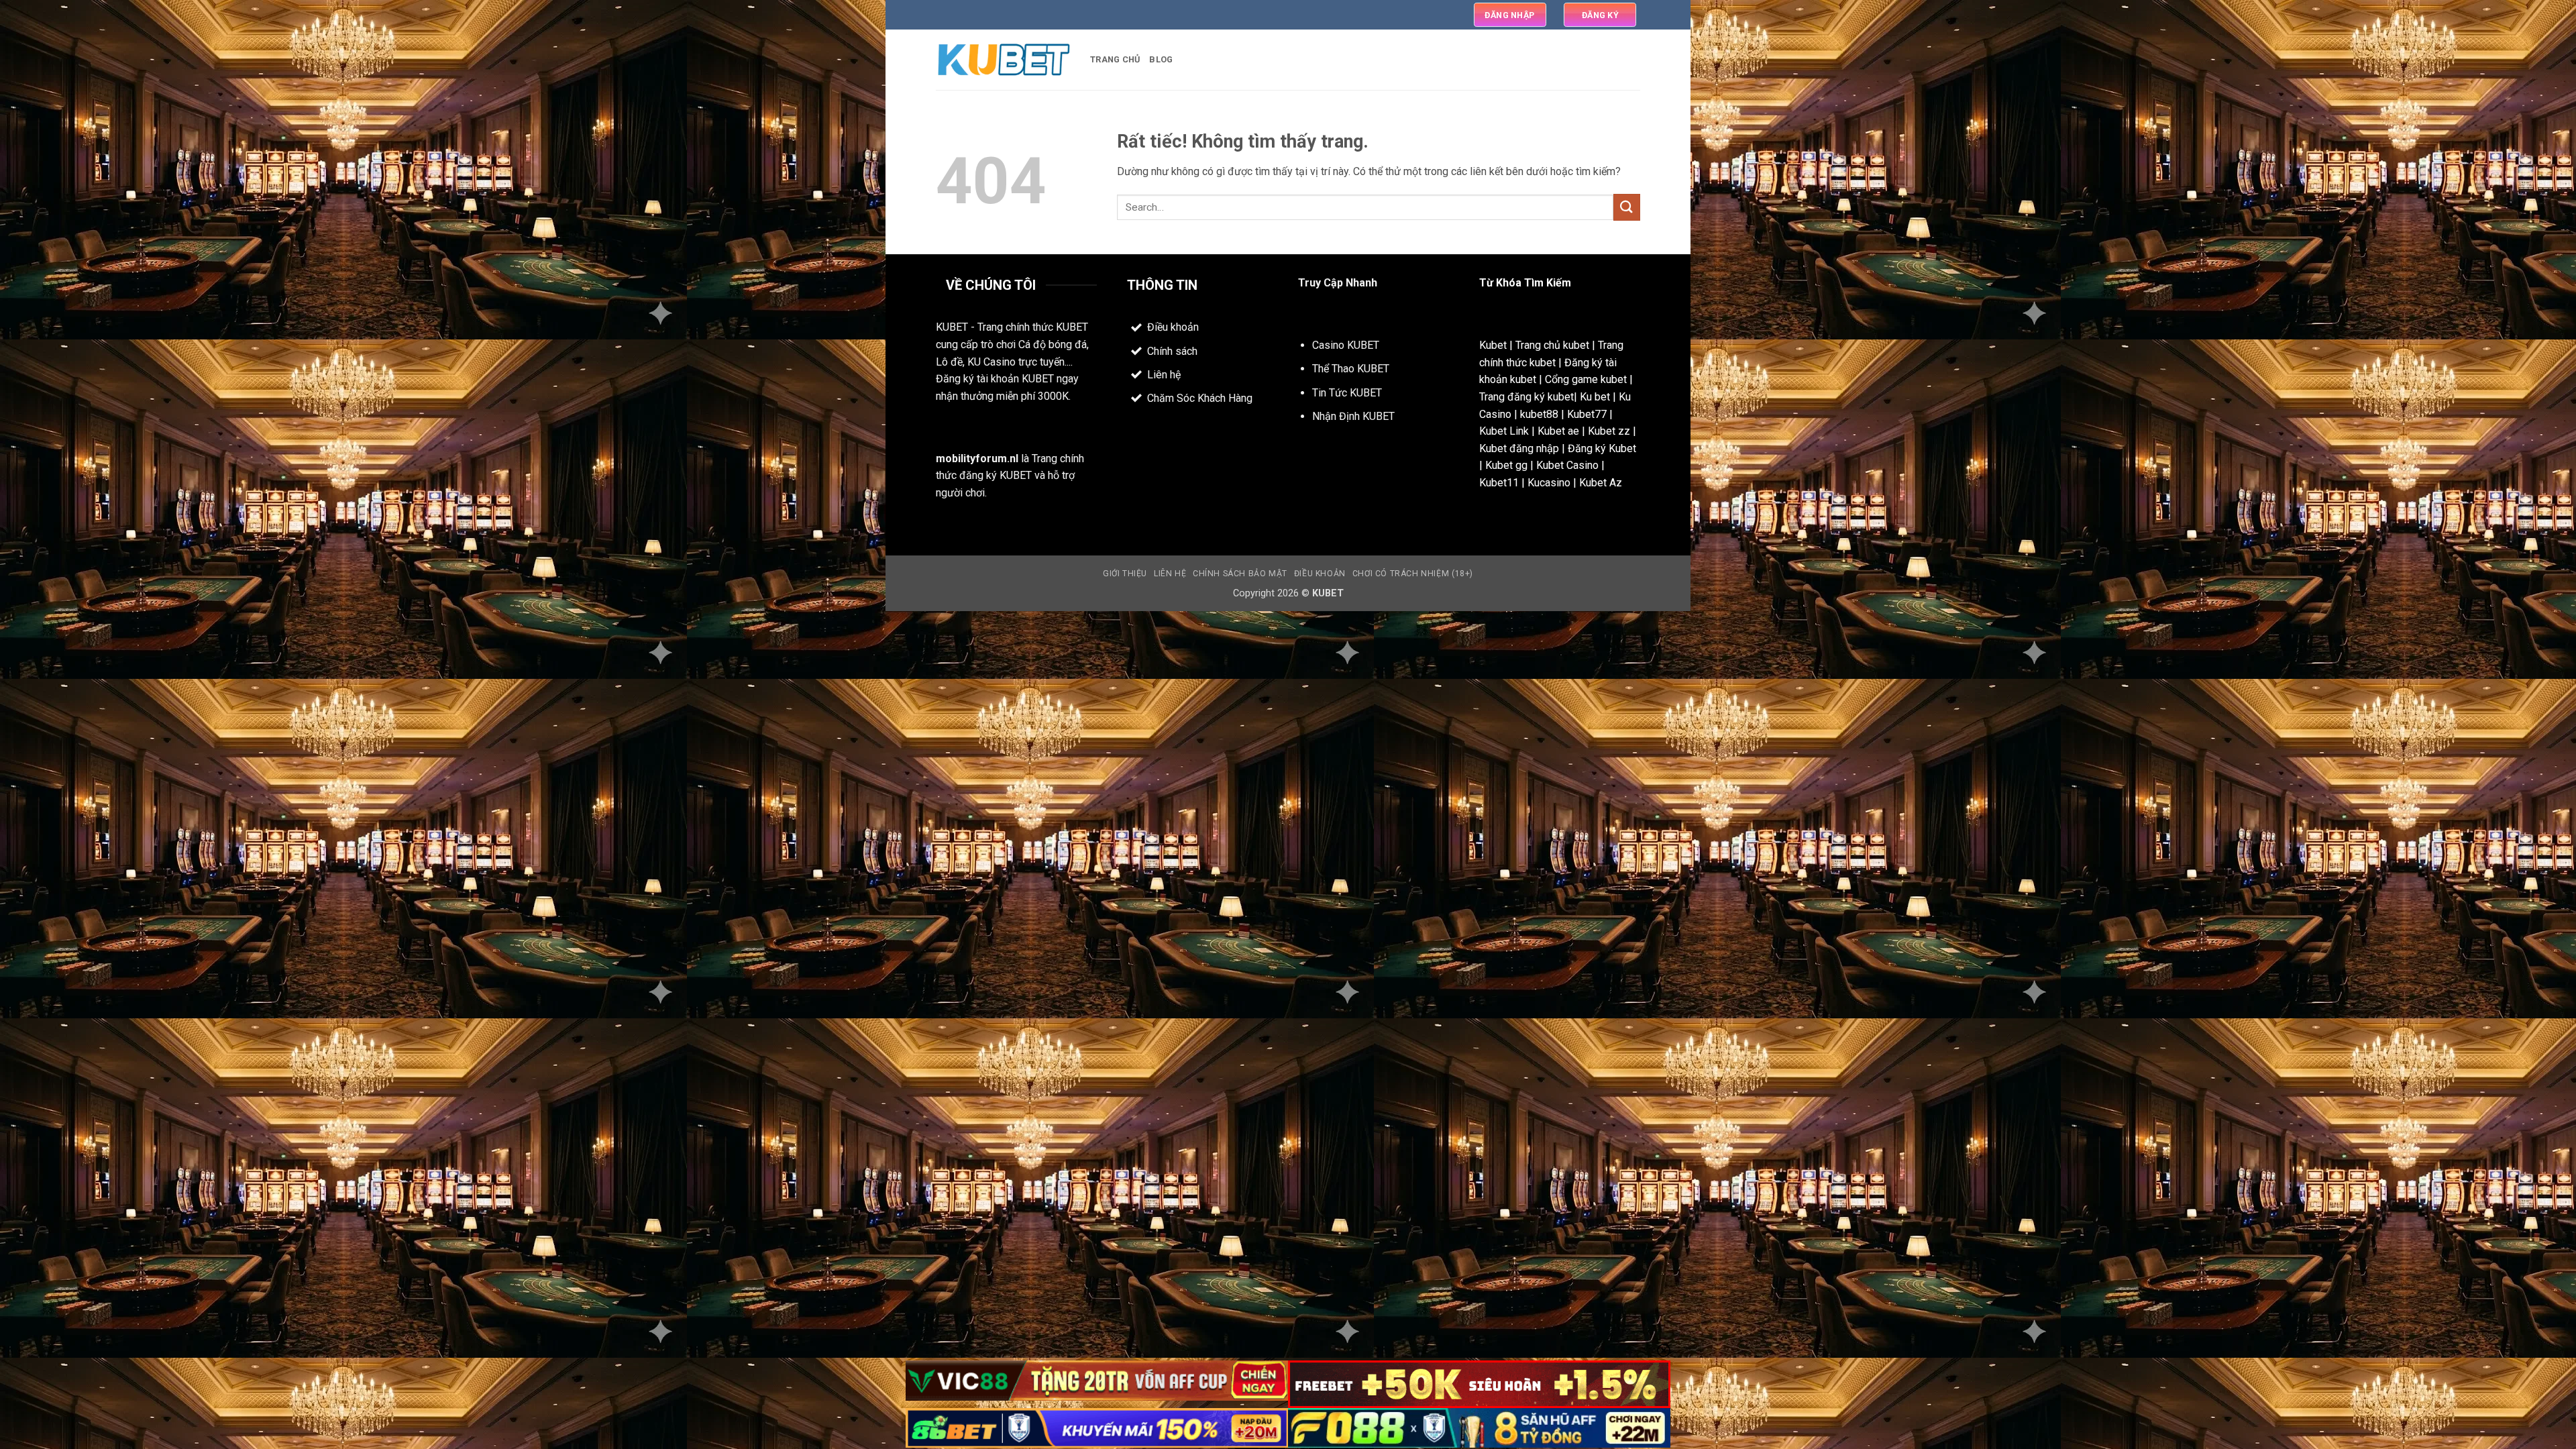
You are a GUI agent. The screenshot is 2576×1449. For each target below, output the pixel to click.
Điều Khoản (1320, 574)
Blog (1161, 59)
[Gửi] (1627, 207)
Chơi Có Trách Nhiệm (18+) (1413, 574)
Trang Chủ (1115, 59)
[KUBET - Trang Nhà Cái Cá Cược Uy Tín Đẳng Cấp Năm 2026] (1003, 60)
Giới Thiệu (1125, 574)
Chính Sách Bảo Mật (1240, 574)
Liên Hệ (1170, 574)
